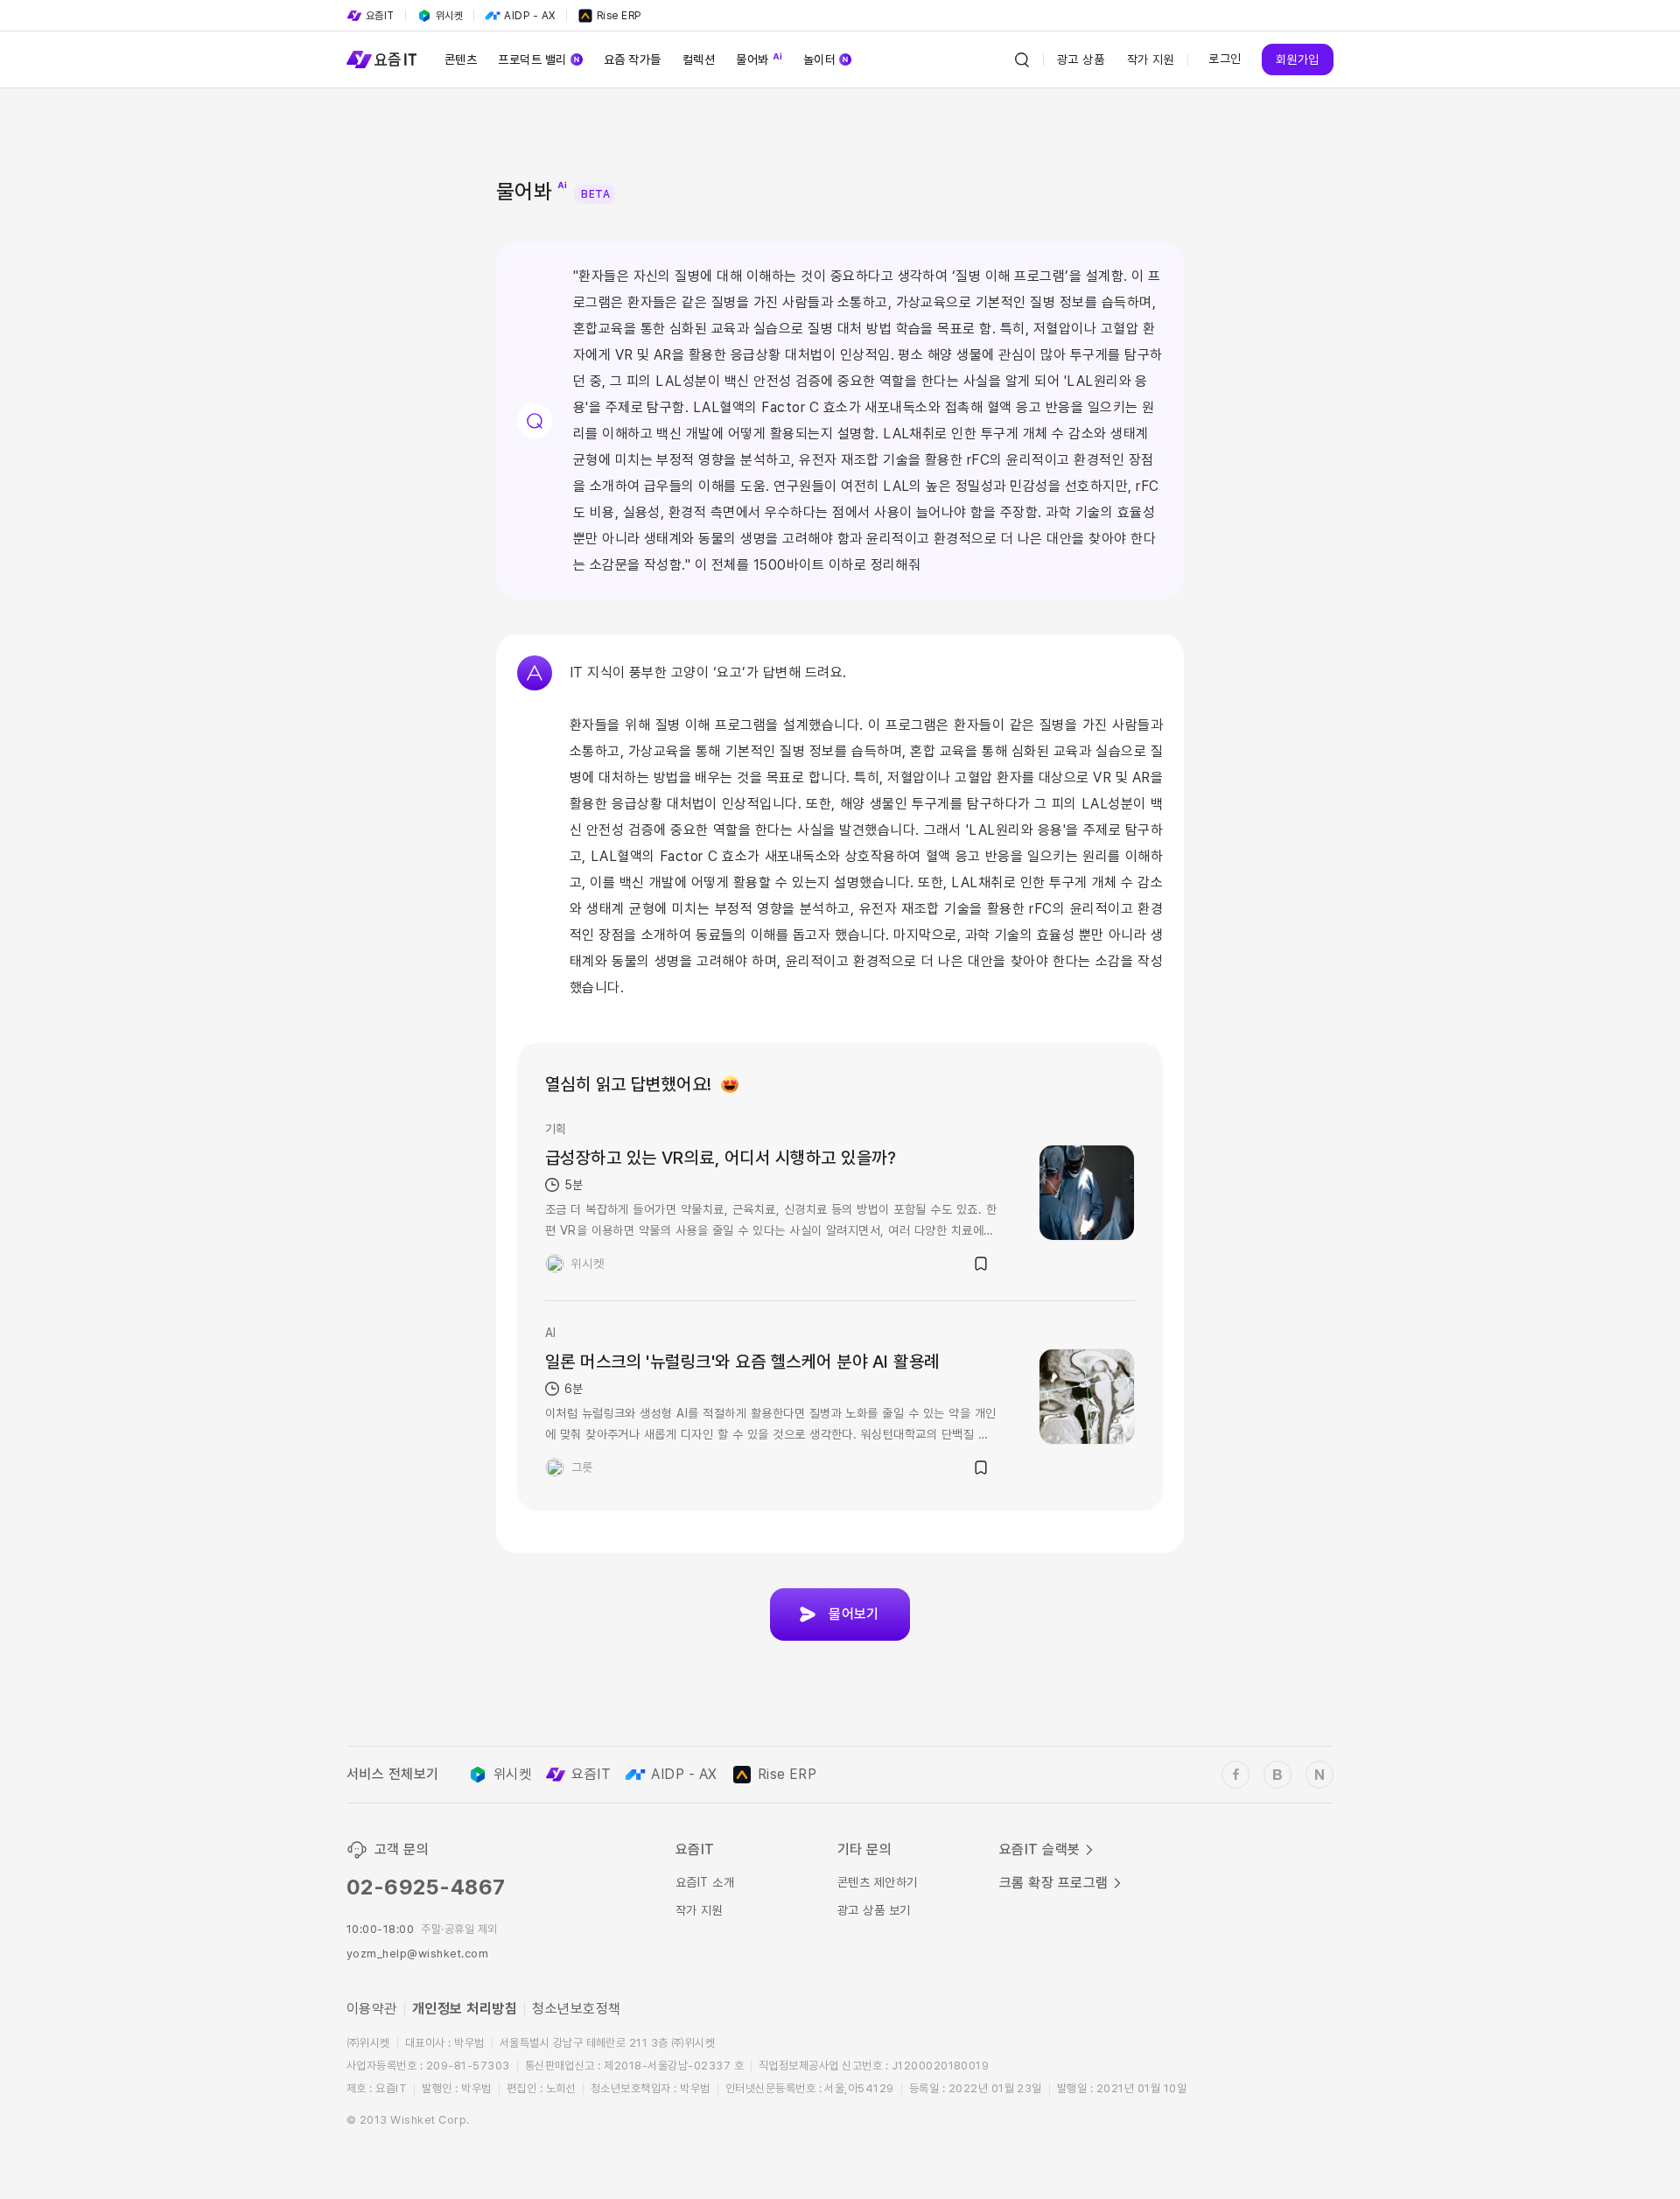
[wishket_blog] (1277, 1775)
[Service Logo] (381, 60)
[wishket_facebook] (1235, 1775)
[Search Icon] (1022, 60)
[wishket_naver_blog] (1319, 1775)
